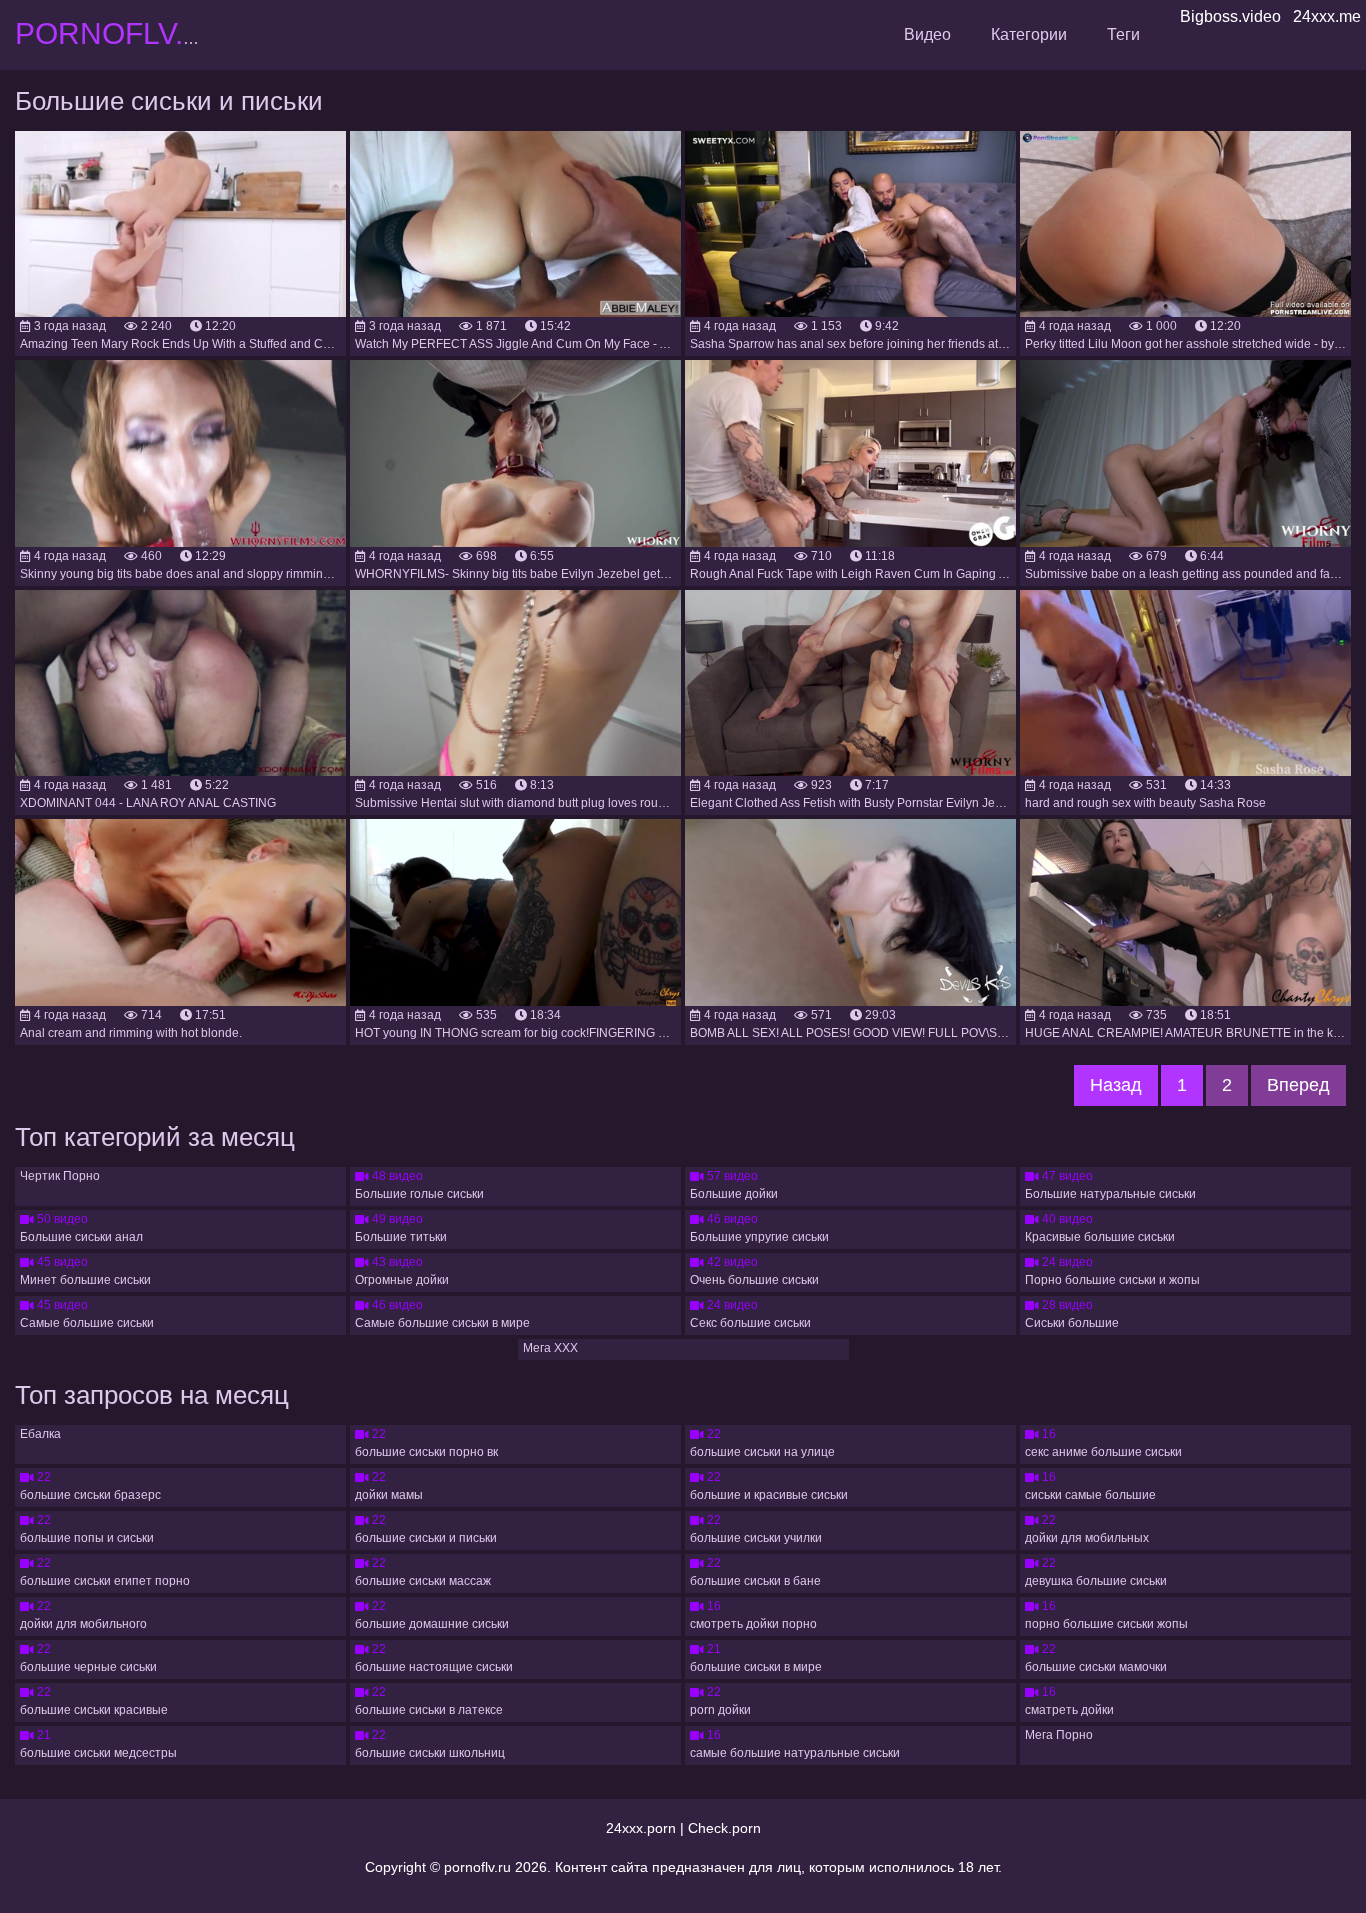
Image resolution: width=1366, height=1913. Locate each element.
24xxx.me (1327, 16)
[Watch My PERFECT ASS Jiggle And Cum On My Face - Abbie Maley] (515, 224)
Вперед (1298, 1085)
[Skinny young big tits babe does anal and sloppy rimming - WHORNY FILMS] (180, 453)
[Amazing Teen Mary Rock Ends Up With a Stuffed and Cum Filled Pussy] (180, 224)
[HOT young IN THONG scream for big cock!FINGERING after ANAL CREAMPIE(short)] (515, 912)
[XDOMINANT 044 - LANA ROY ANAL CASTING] (180, 683)
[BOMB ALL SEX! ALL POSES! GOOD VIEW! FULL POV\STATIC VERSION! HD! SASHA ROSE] (850, 912)
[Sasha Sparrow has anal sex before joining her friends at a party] (850, 224)
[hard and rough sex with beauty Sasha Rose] (1185, 683)
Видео (927, 34)
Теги (1123, 34)
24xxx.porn (641, 1828)
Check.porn (724, 1828)
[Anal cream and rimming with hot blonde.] (180, 912)
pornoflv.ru (477, 1867)
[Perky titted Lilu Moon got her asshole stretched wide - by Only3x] (1185, 224)
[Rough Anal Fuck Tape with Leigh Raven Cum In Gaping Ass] (850, 453)
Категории (1029, 34)
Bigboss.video (1230, 16)
